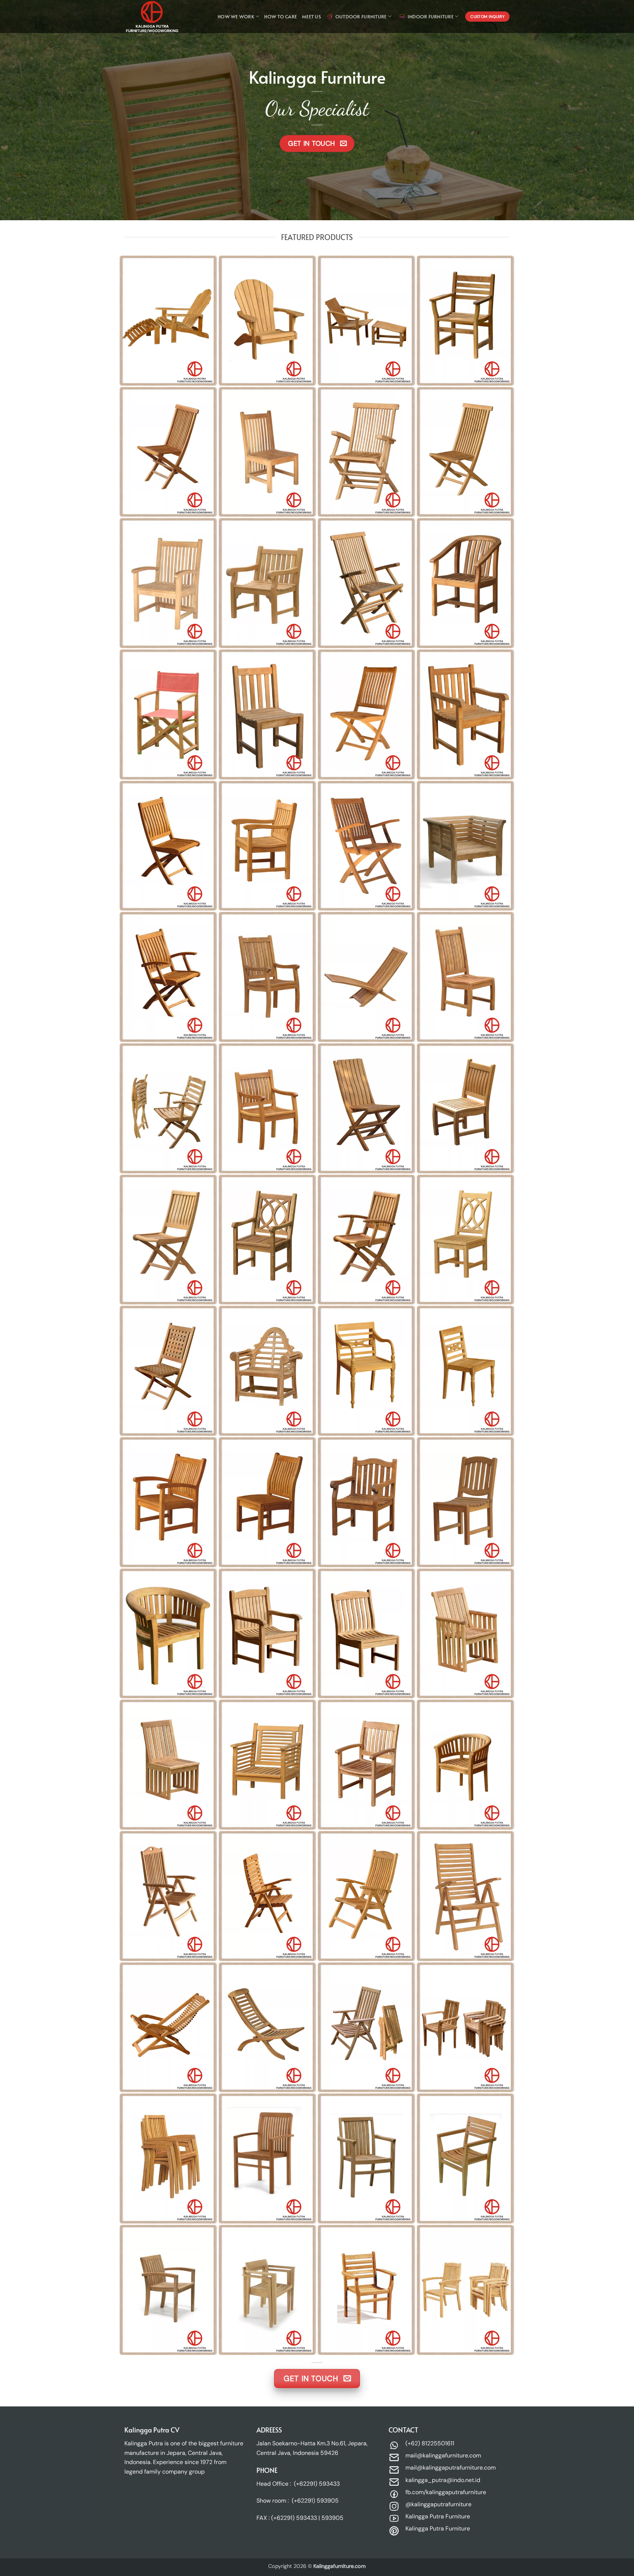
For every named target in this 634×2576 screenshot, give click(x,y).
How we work (236, 17)
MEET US (311, 17)
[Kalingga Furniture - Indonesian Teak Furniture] (161, 17)
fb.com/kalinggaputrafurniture (446, 2492)
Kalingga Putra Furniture (438, 2516)
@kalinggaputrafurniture (438, 2504)
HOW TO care (280, 17)
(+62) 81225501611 (430, 2443)
